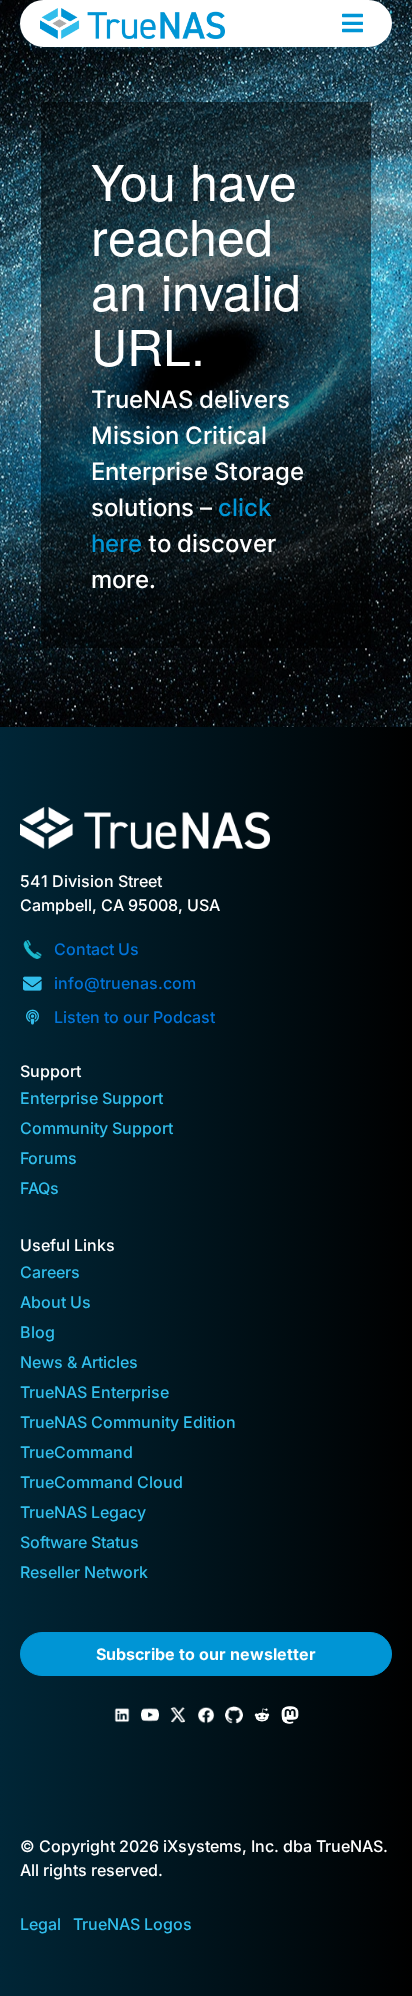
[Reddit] (262, 1715)
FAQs (39, 1189)
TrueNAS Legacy (83, 1513)
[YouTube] (150, 1715)
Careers (50, 1273)
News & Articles (79, 1363)
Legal (40, 1924)
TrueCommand (76, 1453)
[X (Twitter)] (178, 1715)
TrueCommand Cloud (101, 1483)
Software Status (79, 1543)
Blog (37, 1333)
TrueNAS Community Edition (128, 1423)
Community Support (96, 1129)
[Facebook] (206, 1715)
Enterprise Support (91, 1099)
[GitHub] (234, 1715)
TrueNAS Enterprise (94, 1393)
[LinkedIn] (122, 1715)
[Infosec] (290, 1715)
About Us (55, 1303)
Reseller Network (84, 1573)
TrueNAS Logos (132, 1924)
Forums (48, 1159)
